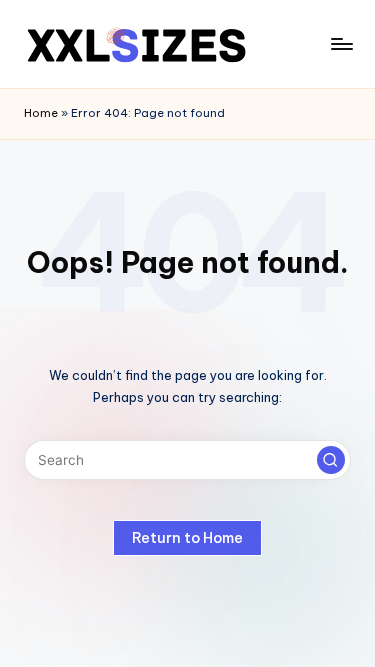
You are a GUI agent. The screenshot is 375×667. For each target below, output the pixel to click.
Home (41, 113)
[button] (331, 460)
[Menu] (341, 43)
